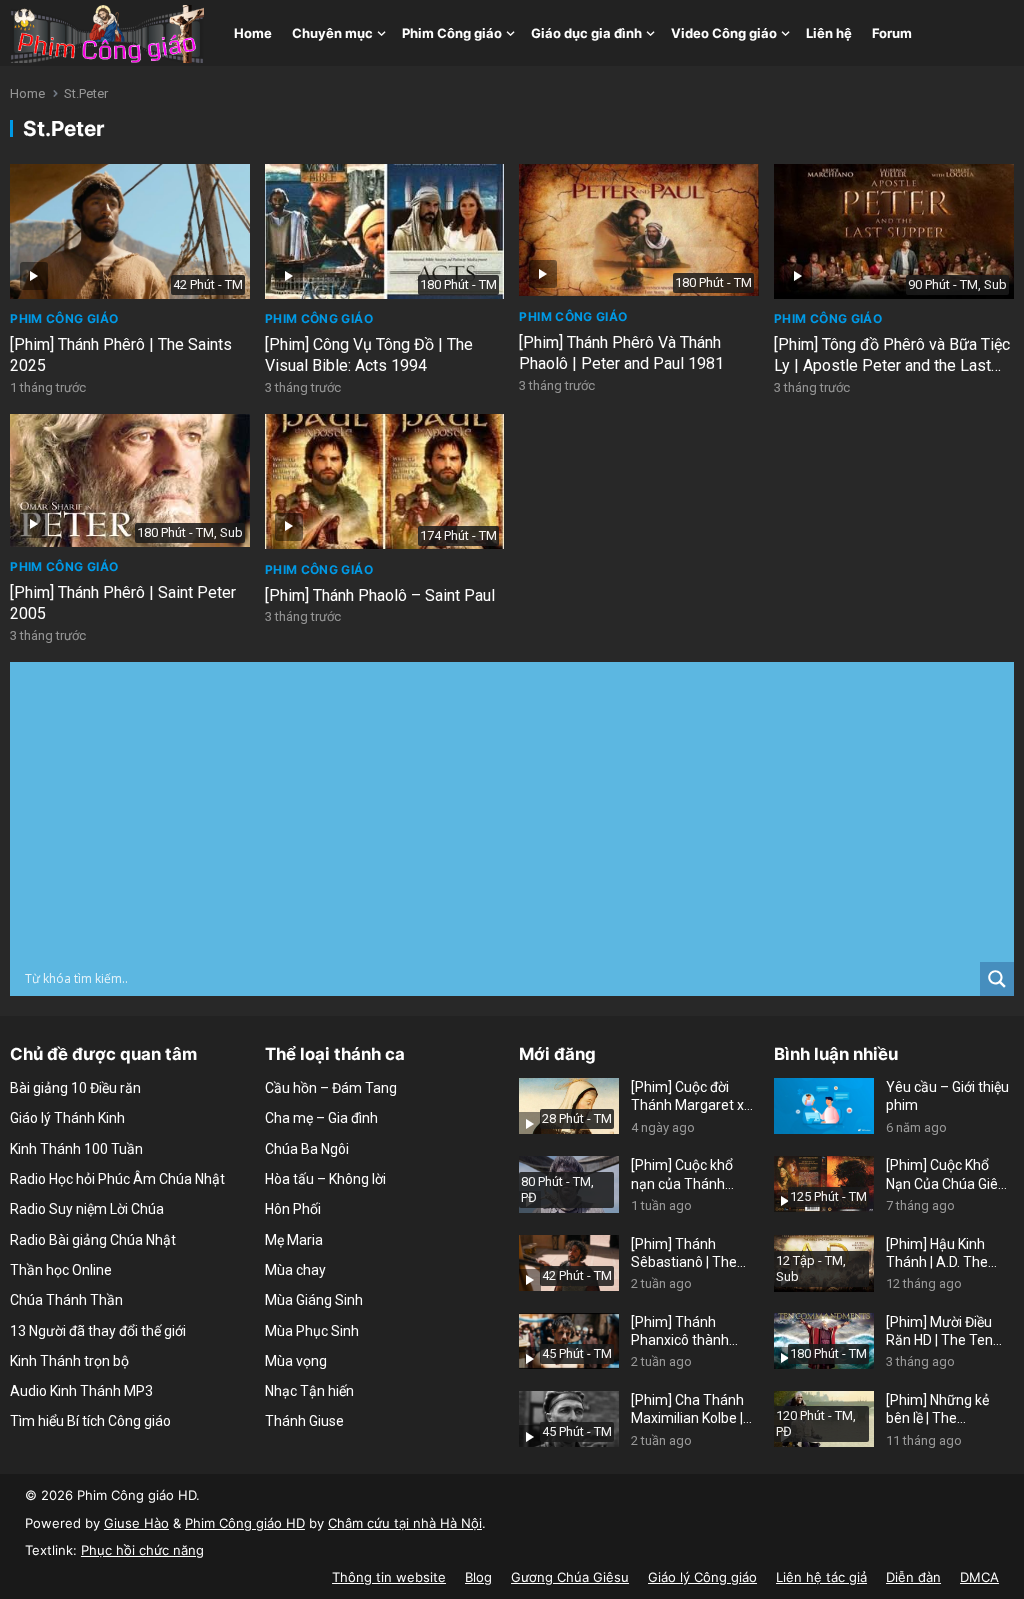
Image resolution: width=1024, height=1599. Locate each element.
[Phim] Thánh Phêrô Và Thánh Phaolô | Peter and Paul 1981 (621, 353)
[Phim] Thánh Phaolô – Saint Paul (380, 595)
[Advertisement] (512, 812)
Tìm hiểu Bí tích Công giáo (90, 1421)
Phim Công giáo (452, 33)
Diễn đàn (913, 1577)
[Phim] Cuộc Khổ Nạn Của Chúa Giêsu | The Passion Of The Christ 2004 (949, 1174)
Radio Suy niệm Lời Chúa (87, 1209)
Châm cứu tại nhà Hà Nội (405, 1523)
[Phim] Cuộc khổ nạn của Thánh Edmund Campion (687, 1174)
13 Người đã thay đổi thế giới (98, 1331)
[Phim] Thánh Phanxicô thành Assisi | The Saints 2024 (688, 1331)
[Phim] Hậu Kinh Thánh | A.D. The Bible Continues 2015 (937, 1253)
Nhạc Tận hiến (309, 1391)
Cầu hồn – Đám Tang (331, 1088)
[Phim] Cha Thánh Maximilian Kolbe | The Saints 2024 (687, 1409)
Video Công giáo (724, 33)
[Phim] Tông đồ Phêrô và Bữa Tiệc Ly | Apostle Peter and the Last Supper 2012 (892, 365)
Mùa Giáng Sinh (314, 1300)
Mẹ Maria (294, 1240)
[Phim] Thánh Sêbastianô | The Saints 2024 (684, 1253)
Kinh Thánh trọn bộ (69, 1361)
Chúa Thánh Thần (66, 1300)
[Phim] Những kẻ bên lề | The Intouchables (937, 1409)
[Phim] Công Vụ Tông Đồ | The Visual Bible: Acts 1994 (369, 355)
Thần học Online (61, 1270)
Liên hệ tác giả (821, 1577)
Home (253, 33)
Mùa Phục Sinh (312, 1331)
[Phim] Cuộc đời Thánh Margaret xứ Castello (692, 1096)
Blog (478, 1577)
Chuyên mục (332, 33)
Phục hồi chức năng (142, 1550)
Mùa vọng (296, 1361)
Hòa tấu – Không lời (325, 1179)
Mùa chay (295, 1270)
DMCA (979, 1577)
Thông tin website (389, 1577)
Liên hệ (829, 33)
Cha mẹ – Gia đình (321, 1118)
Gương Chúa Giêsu (570, 1577)
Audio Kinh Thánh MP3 (81, 1391)
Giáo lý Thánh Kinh (67, 1118)
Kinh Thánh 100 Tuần (76, 1149)
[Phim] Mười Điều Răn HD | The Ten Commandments (940, 1331)
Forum (892, 33)
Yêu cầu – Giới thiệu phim (947, 1096)
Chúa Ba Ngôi (307, 1149)
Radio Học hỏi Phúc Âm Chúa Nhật (117, 1179)
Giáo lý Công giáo (702, 1577)
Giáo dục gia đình (586, 33)
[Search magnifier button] (997, 979)
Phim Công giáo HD (245, 1523)
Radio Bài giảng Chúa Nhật (93, 1240)
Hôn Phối (293, 1209)
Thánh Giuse (304, 1421)
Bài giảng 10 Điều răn (75, 1088)
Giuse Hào (136, 1523)
